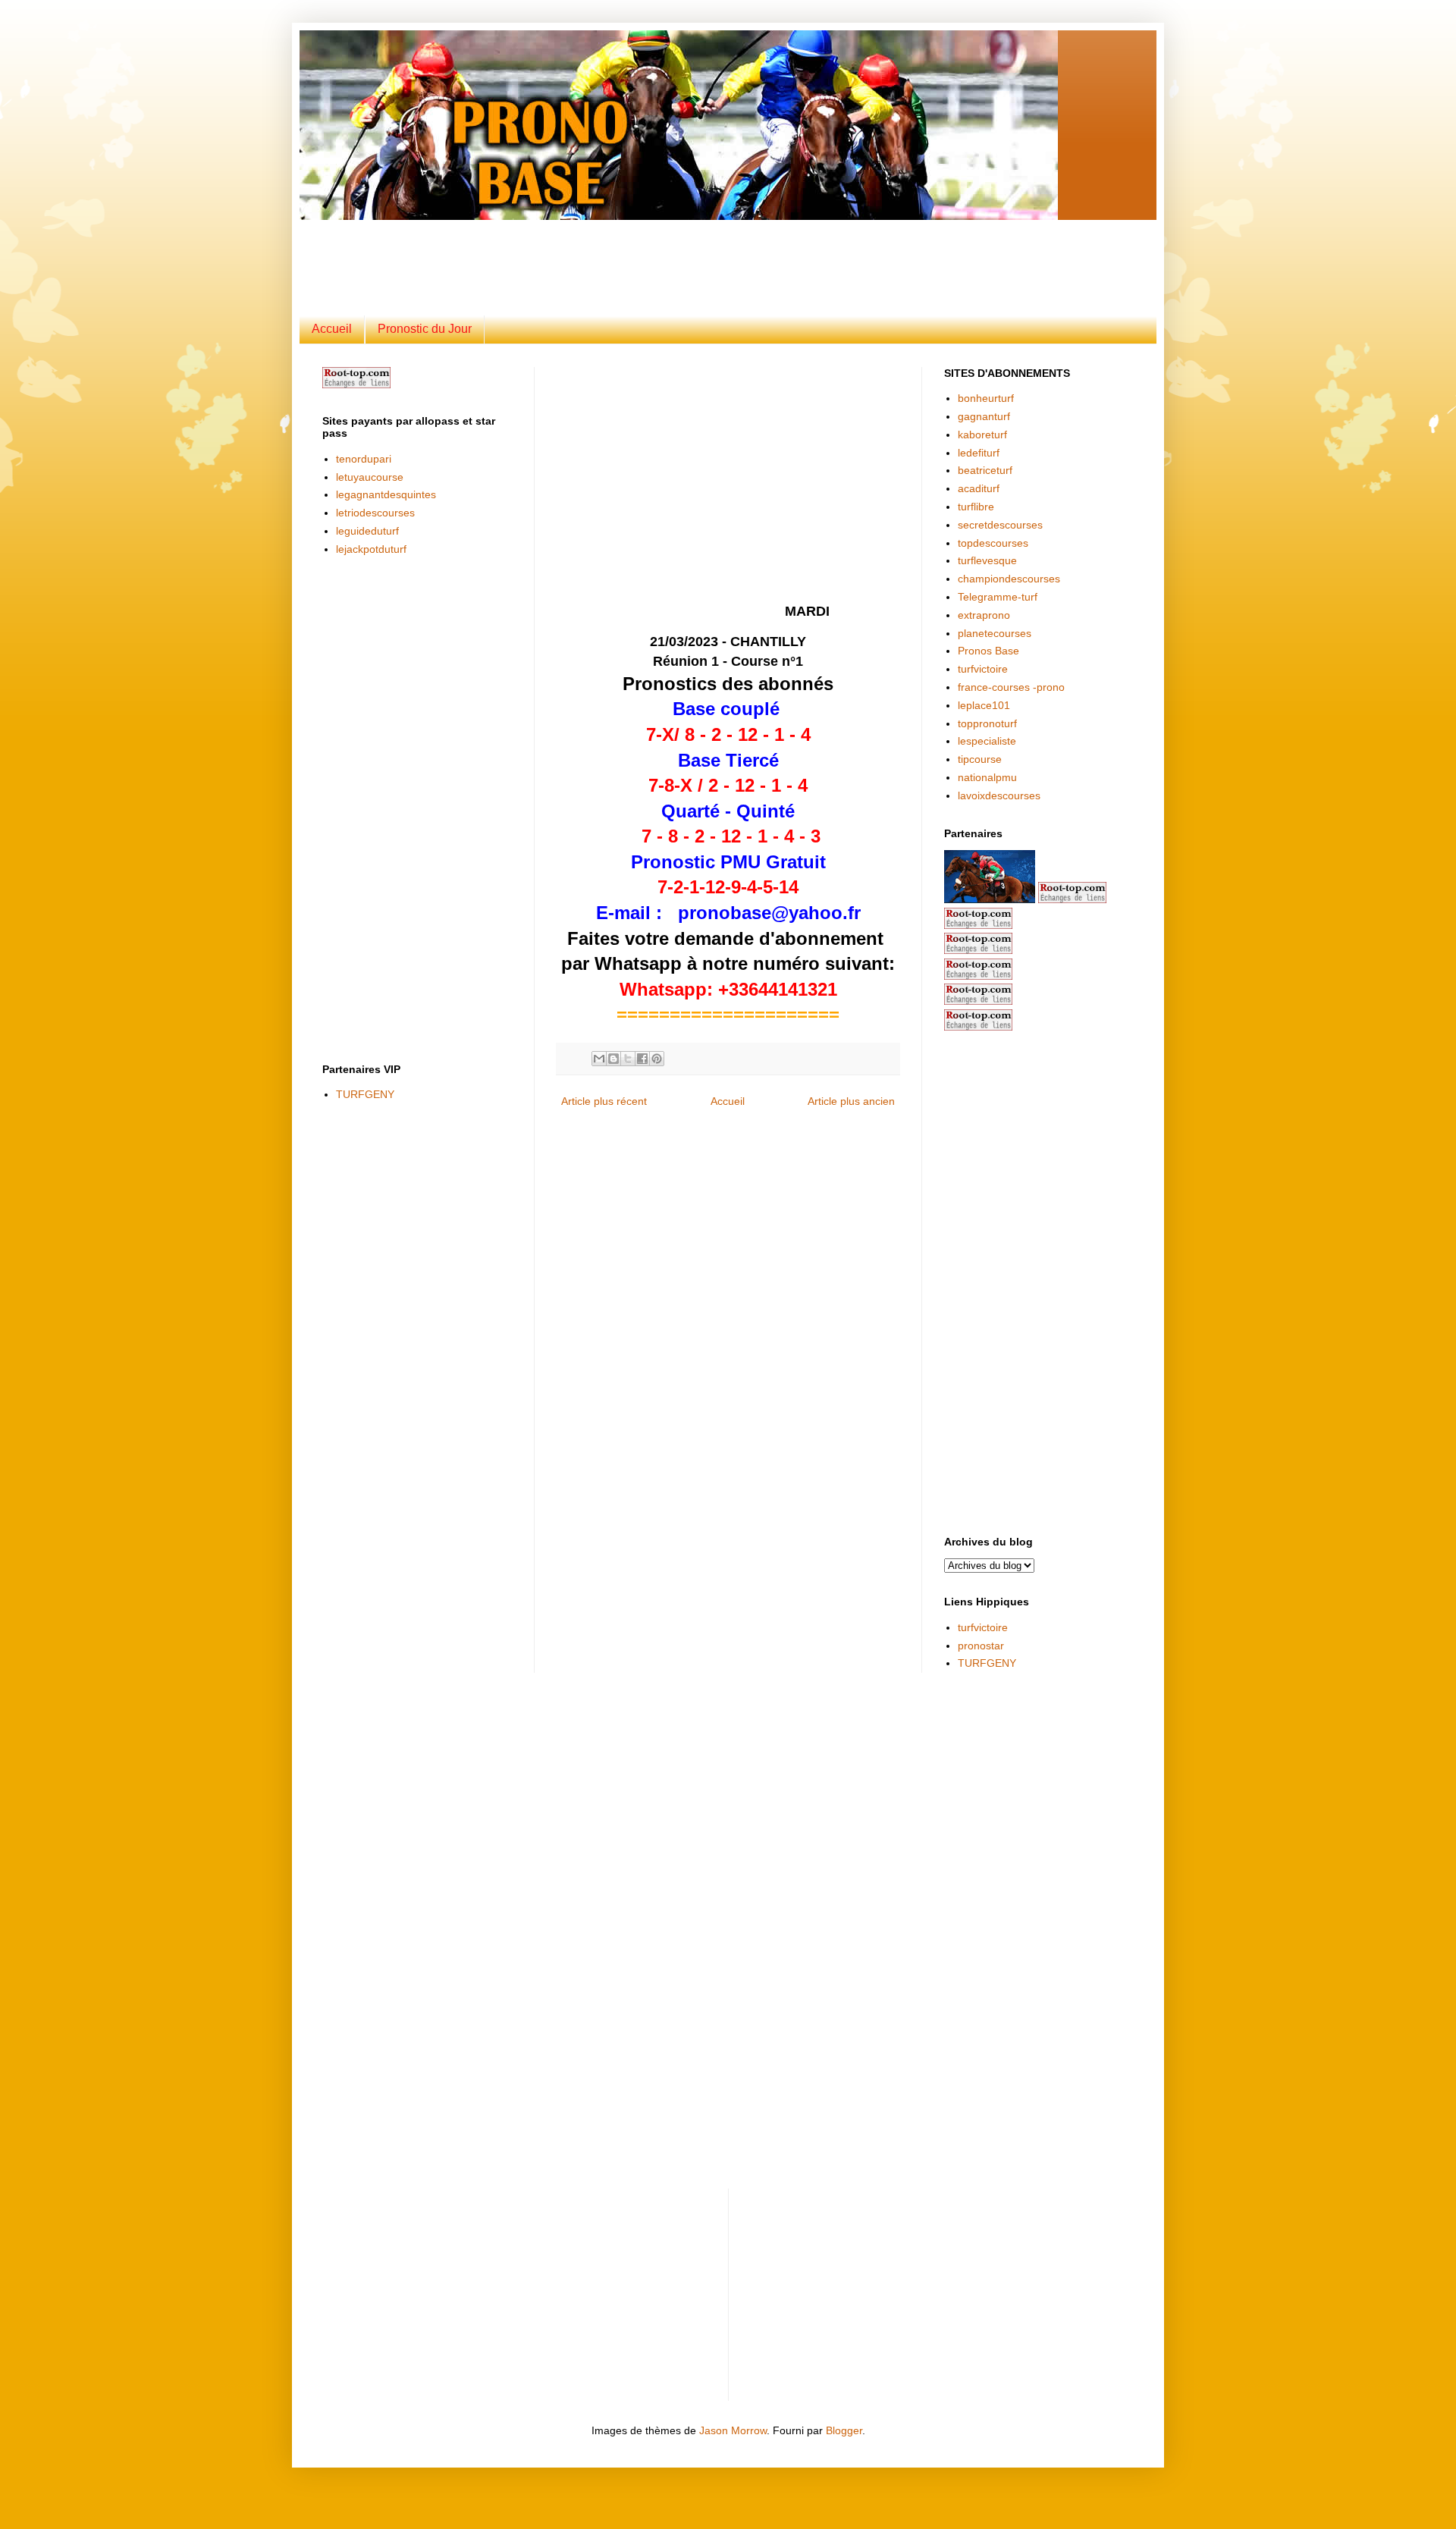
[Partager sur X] (628, 1059)
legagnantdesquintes (386, 494)
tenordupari (364, 459)
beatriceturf (985, 470)
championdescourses (1009, 579)
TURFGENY (365, 1094)
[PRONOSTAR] (990, 899)
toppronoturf (987, 723)
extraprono (984, 615)
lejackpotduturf (371, 549)
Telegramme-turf (998, 597)
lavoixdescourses (999, 795)
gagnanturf (984, 416)
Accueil (332, 329)
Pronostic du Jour (425, 329)
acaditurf (979, 488)
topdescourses (993, 543)
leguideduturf (367, 531)
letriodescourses (375, 513)
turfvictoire (983, 669)
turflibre (976, 507)
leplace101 (984, 705)
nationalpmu (987, 777)
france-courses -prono (1011, 687)
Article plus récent (604, 1101)
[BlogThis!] (613, 1059)
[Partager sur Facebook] (642, 1059)
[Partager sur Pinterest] (657, 1059)
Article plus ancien (851, 1101)
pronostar (981, 1646)
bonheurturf (986, 398)
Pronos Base (988, 651)
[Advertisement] (690, 254)
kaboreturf (982, 435)
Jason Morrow (733, 2430)
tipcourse (980, 759)
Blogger (844, 2430)
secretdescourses (1000, 525)
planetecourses (995, 633)
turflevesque (987, 560)
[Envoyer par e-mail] (599, 1059)
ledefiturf (979, 453)
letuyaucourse (370, 477)
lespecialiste (987, 741)
